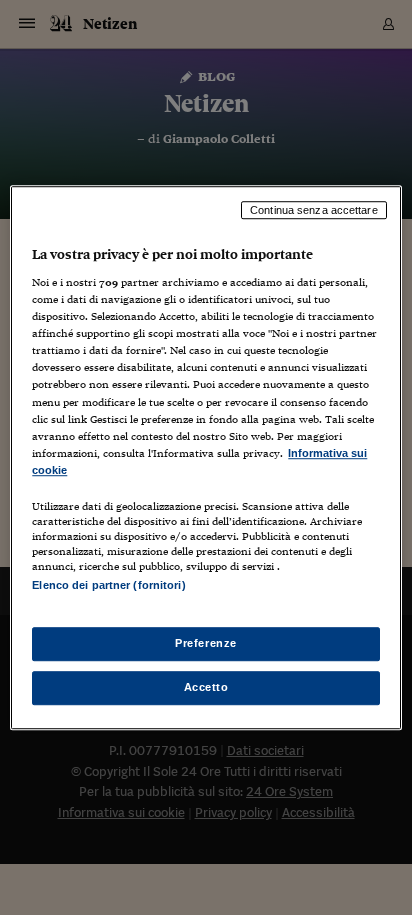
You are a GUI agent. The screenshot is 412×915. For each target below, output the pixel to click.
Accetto (206, 687)
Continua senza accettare (314, 210)
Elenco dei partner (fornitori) (108, 585)
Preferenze (206, 643)
